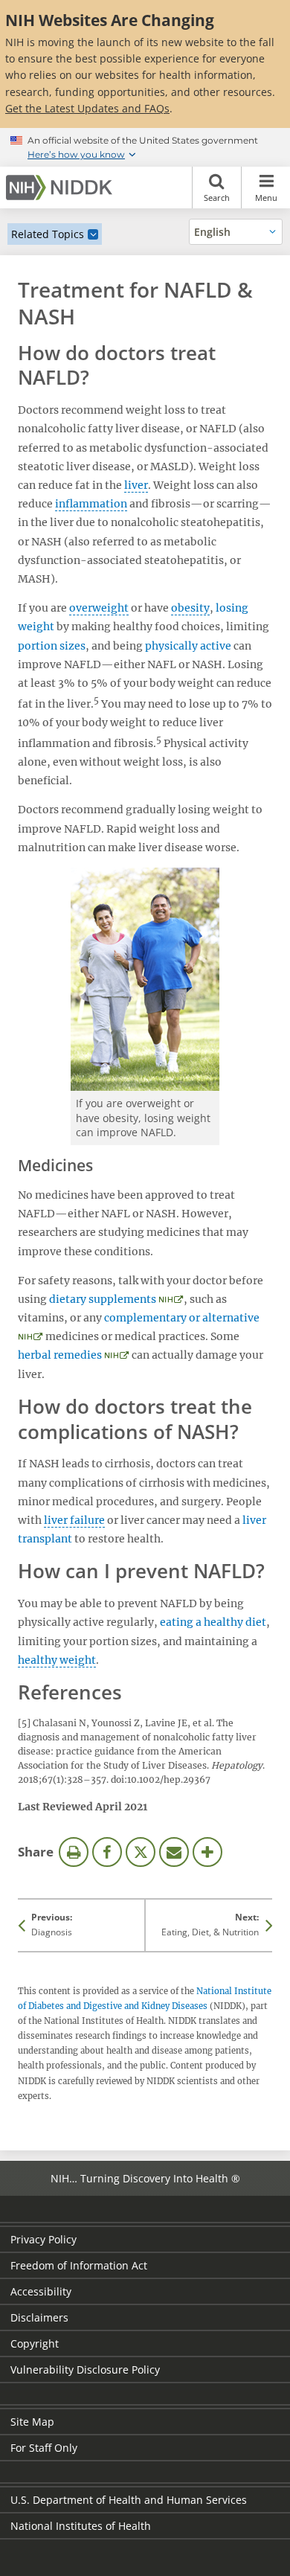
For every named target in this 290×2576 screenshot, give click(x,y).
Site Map (32, 2422)
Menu (266, 198)
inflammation (91, 504)
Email (174, 1852)
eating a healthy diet (213, 1622)
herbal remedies (60, 1355)
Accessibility (41, 2291)
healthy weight (57, 1660)
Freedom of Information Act (79, 2265)
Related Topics (48, 234)
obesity (190, 608)
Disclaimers (39, 2317)
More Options (207, 1852)
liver (136, 485)
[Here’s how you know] (145, 147)
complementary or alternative (182, 1318)
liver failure (74, 1520)
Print (74, 1852)
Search (217, 198)
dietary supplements (103, 1299)
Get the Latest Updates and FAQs (87, 108)
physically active (188, 646)
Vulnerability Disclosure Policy (85, 2370)
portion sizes (52, 646)
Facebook (107, 1852)
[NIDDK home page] (62, 188)
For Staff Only (44, 2448)
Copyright (35, 2343)
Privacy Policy (43, 2239)
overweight (99, 608)
